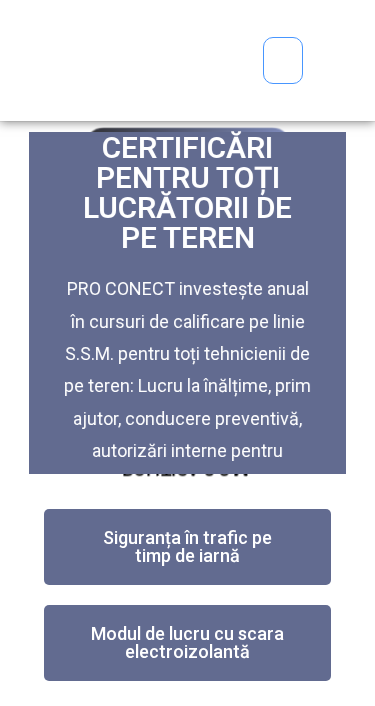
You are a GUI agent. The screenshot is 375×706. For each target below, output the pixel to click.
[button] (283, 60)
